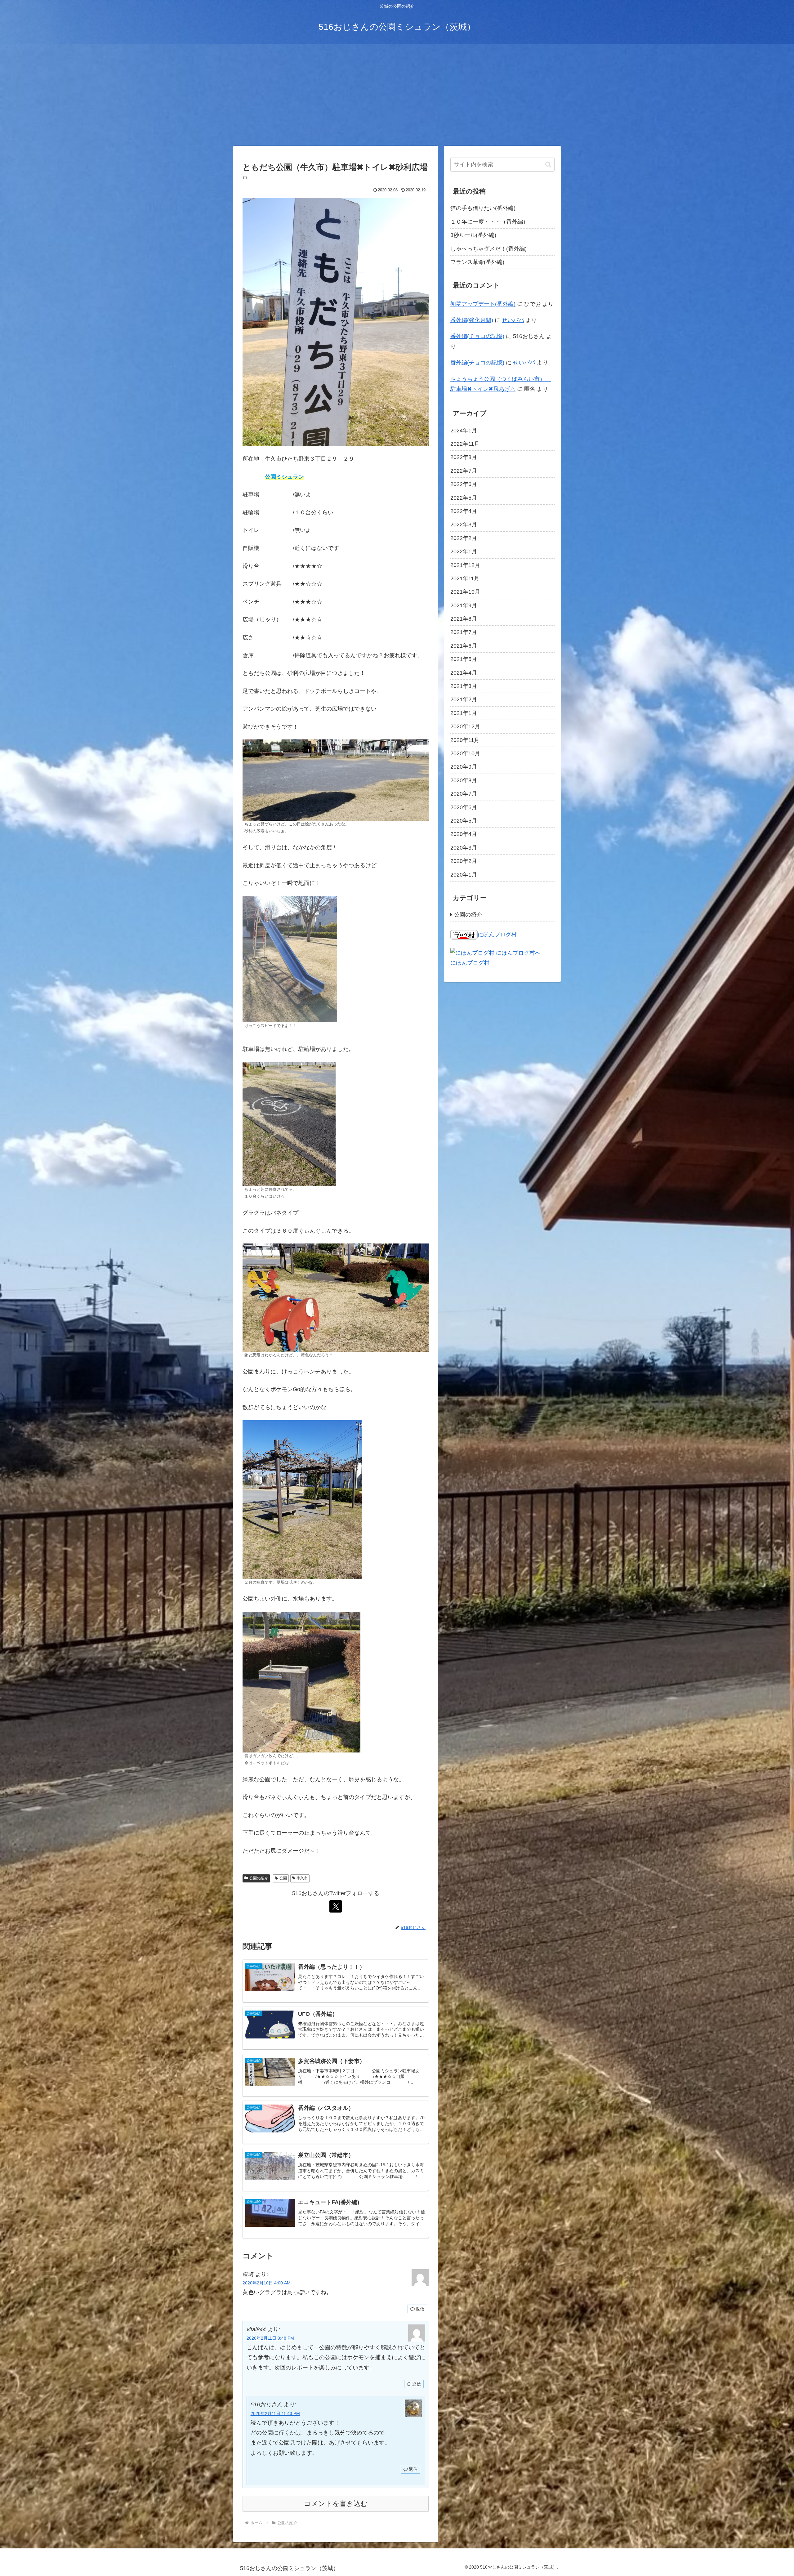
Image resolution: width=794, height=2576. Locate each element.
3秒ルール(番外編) (473, 235)
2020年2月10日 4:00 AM (267, 2283)
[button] (548, 165)
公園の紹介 (259, 1878)
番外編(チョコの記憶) (477, 336)
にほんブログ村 (497, 935)
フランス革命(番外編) (477, 262)
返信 (420, 2309)
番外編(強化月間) (472, 320)
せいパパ (513, 320)
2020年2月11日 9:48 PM (270, 2338)
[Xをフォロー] (336, 1906)
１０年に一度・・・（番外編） (489, 222)
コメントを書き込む (336, 2504)
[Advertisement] (397, 95)
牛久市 (302, 1878)
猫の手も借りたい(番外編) (483, 208)
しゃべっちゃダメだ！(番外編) (488, 249)
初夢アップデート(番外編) (483, 304)
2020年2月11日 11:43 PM (275, 2413)
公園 (283, 1878)
